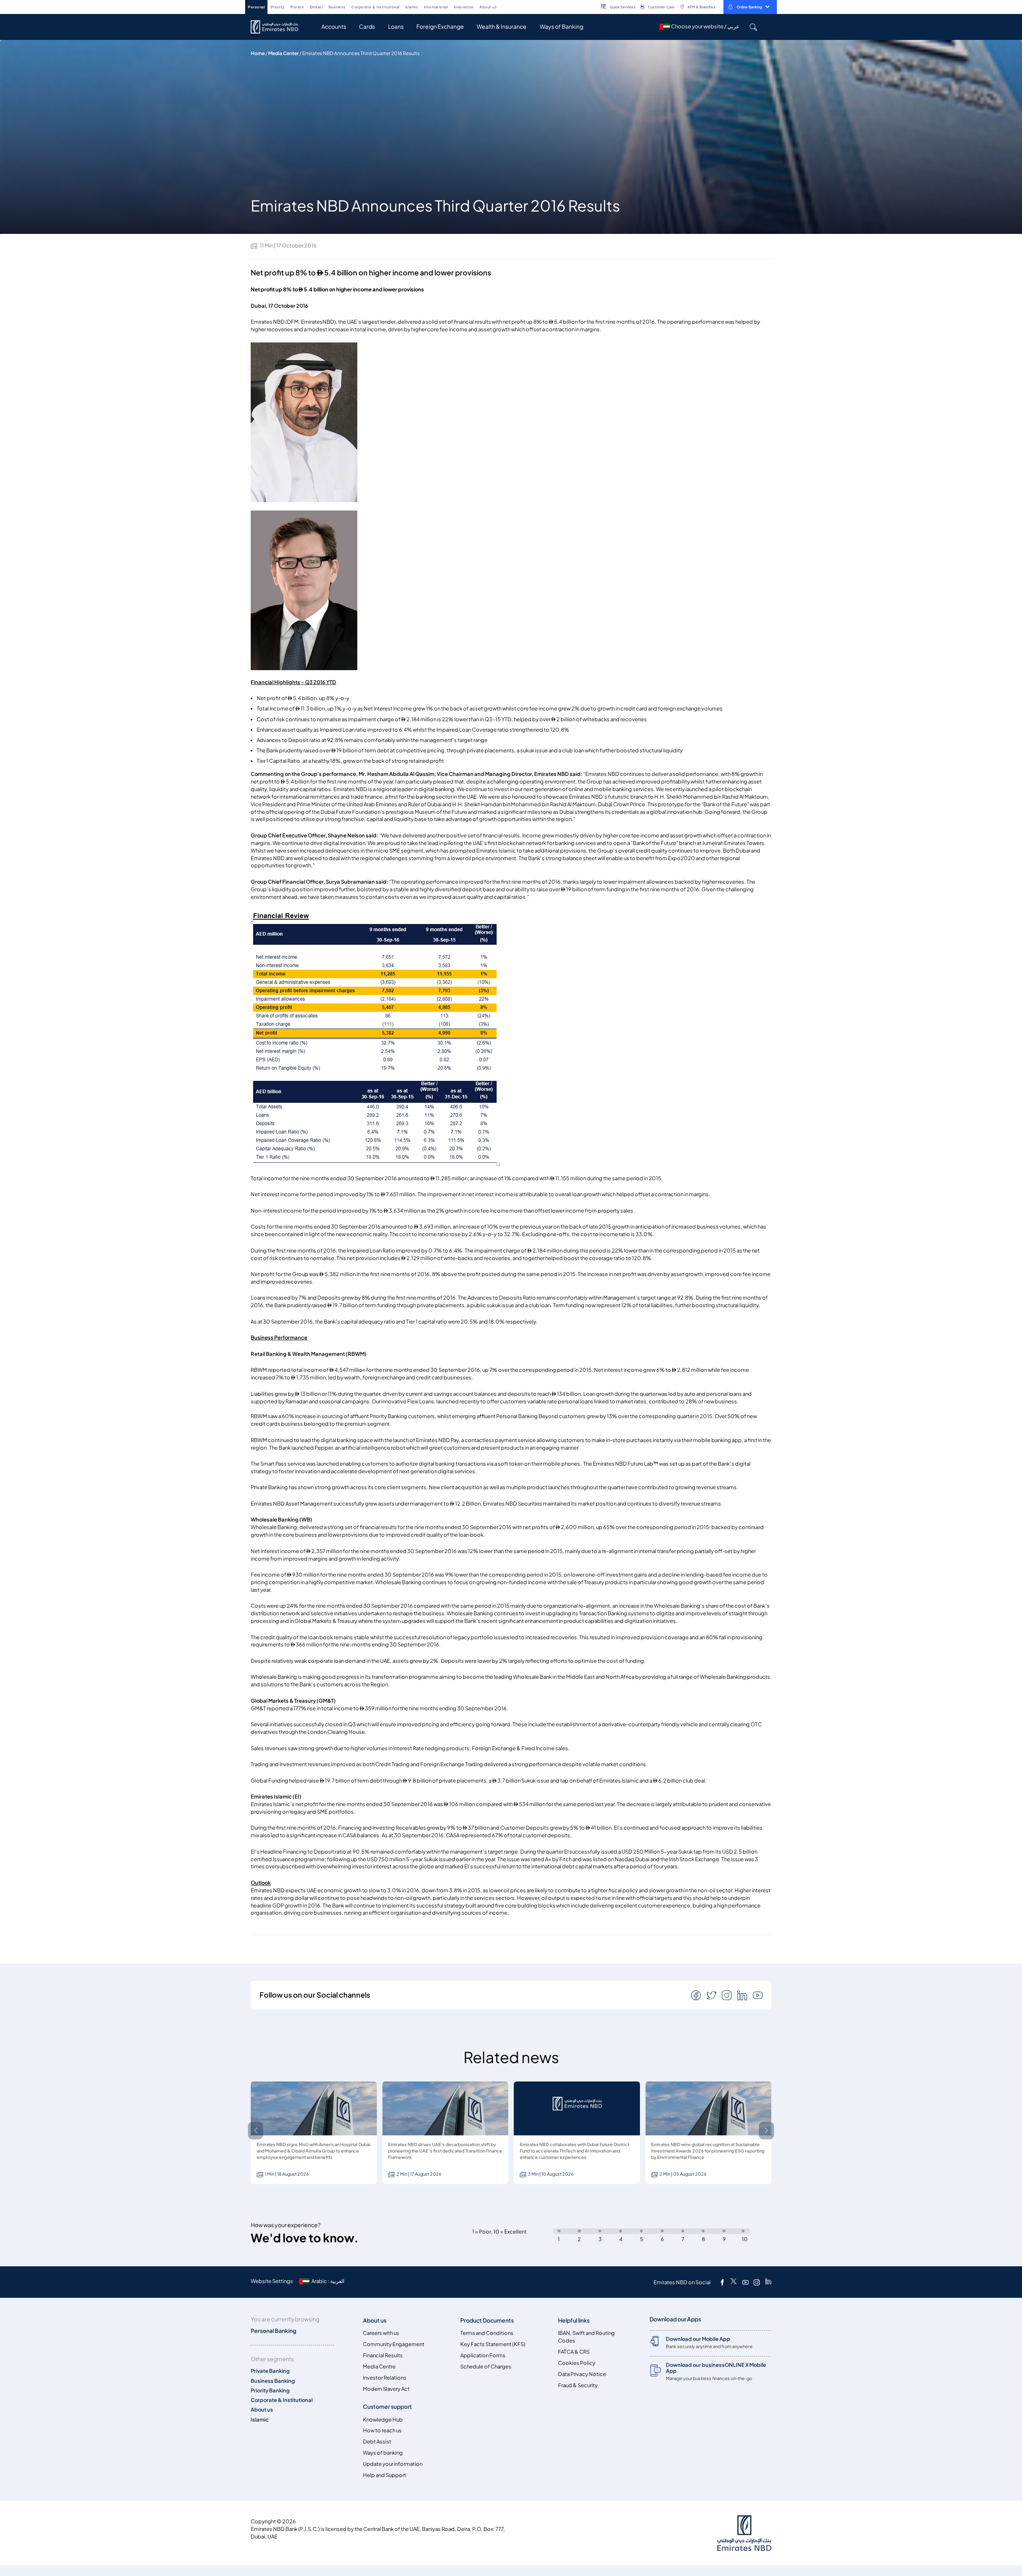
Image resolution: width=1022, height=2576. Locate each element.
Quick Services (623, 7)
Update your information (393, 2464)
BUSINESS (337, 7)
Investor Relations (385, 2378)
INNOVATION (464, 7)
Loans (396, 27)
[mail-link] (697, 1995)
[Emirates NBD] (278, 27)
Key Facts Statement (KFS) (493, 2344)
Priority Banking (270, 2391)
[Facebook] (722, 2282)
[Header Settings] (502, 6)
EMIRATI (316, 7)
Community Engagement (394, 2344)
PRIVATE (297, 7)
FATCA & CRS (574, 2352)
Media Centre (379, 2367)
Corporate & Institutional (282, 2400)
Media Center (283, 53)
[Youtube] (745, 2282)
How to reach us (382, 2431)
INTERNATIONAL (436, 7)
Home (258, 53)
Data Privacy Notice (582, 2374)
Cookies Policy (577, 2363)
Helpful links (574, 2320)
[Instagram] (757, 2282)
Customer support (387, 2407)
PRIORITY (278, 7)
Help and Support (384, 2475)
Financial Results (383, 2355)
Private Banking (270, 2371)
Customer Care (661, 7)
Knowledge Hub (383, 2420)
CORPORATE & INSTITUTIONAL (375, 7)
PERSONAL (256, 7)
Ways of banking (383, 2453)
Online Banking (749, 7)
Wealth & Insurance (502, 27)
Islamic (260, 2420)
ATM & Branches (701, 7)
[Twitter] (734, 2282)
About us (262, 2410)
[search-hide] (753, 27)
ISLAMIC (412, 7)
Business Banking (273, 2381)
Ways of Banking (562, 27)
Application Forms (483, 2355)
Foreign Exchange (440, 27)
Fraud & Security (578, 2385)
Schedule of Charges (486, 2367)
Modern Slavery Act (386, 2389)
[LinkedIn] (768, 2282)
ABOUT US (488, 7)
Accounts (334, 27)
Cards (367, 27)
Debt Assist (377, 2442)
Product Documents (487, 2320)
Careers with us (381, 2333)
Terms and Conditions (487, 2333)
